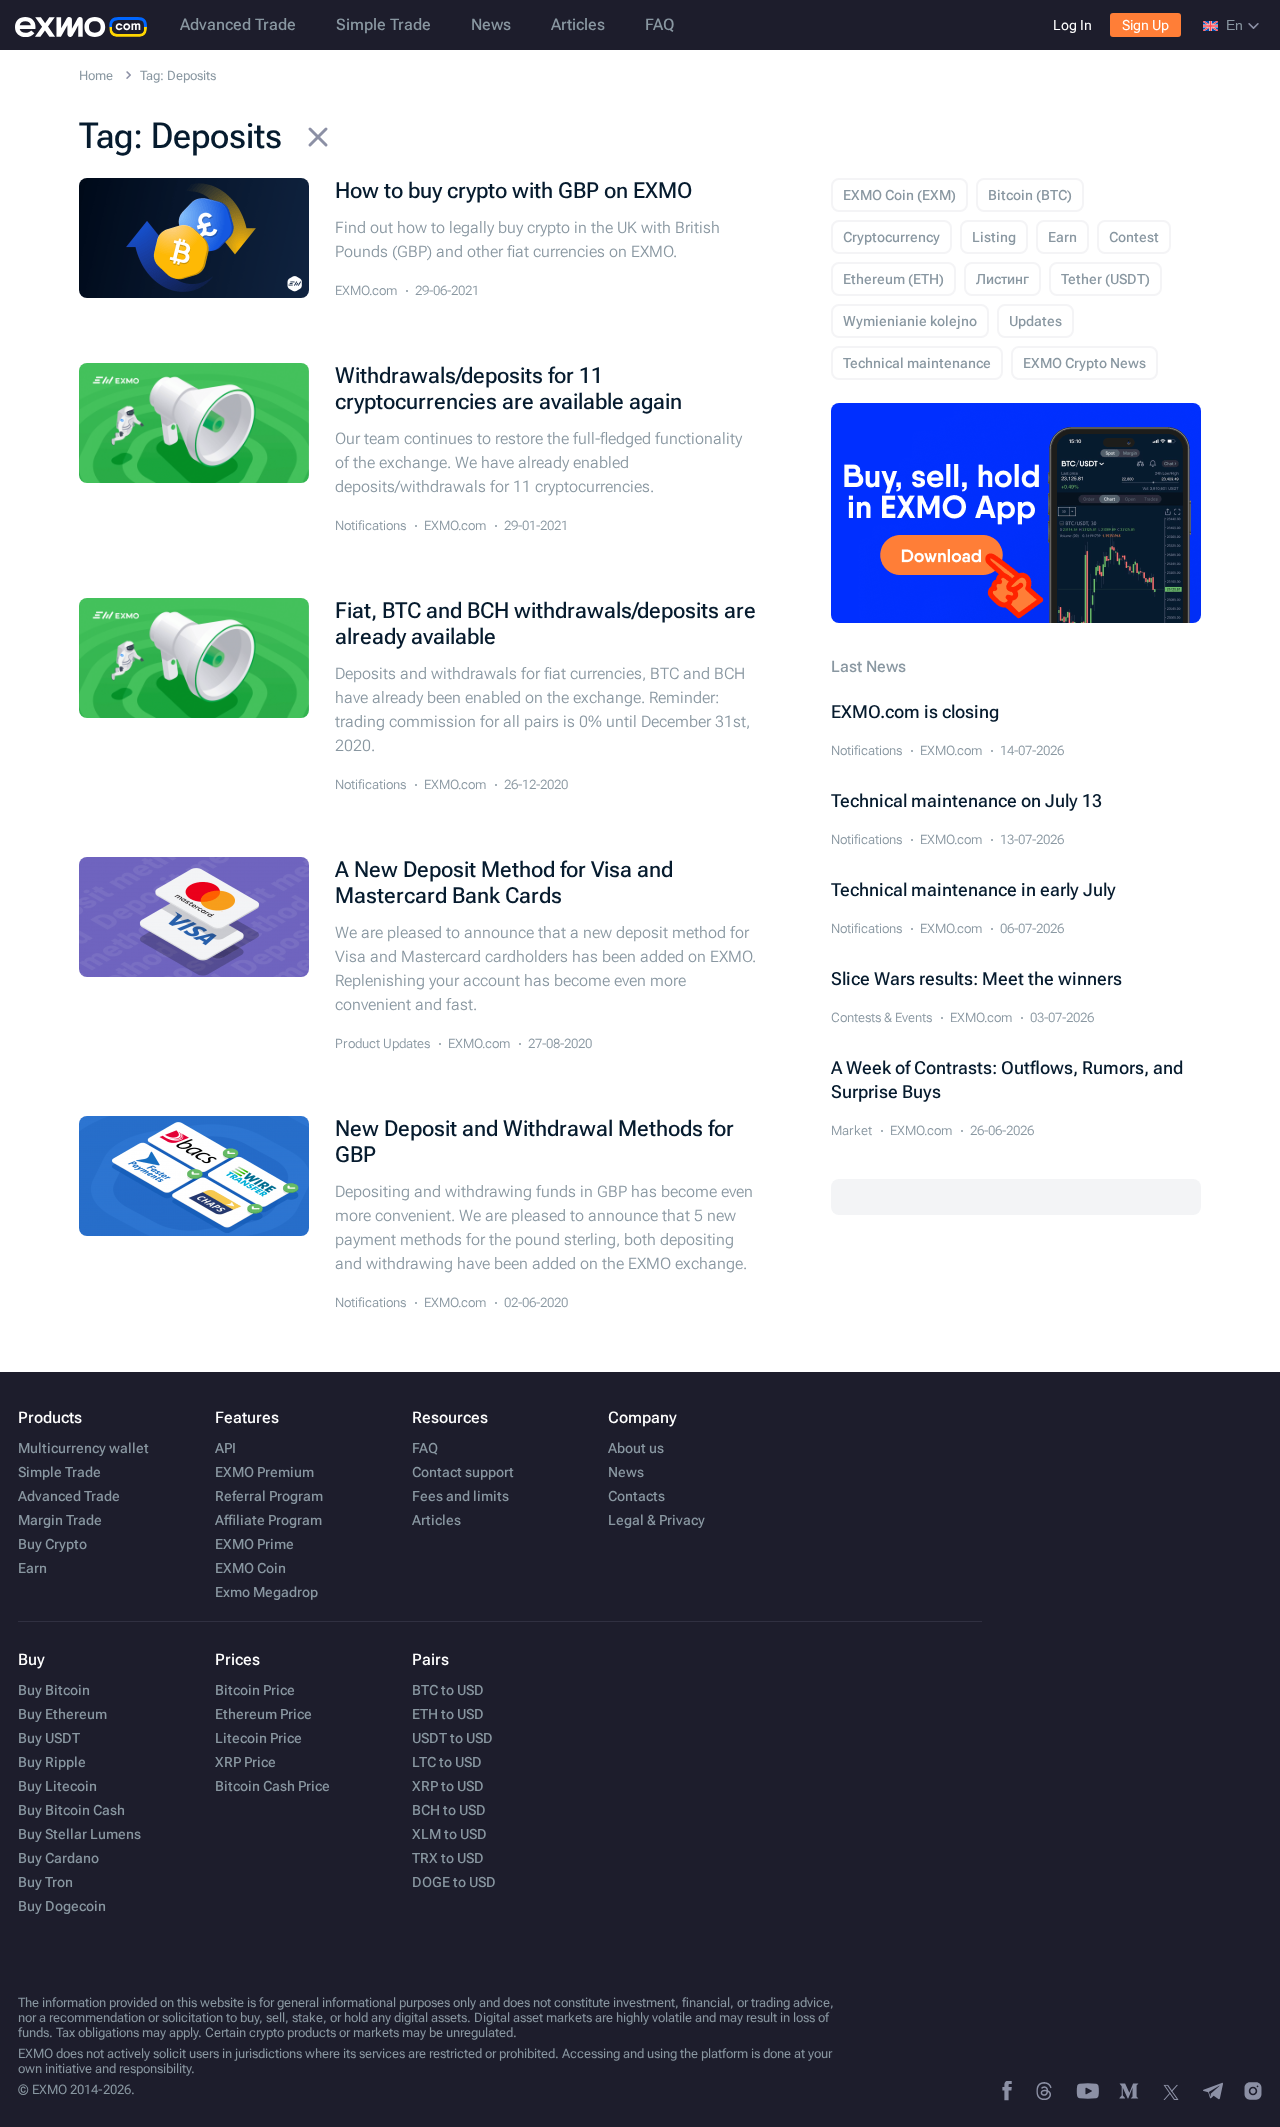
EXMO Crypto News (1084, 363)
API (225, 1448)
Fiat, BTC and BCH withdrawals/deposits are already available (545, 623)
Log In (1072, 25)
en (1234, 25)
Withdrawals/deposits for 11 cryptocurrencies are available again (508, 388)
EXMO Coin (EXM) (899, 195)
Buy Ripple (52, 1762)
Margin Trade (60, 1520)
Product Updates (382, 1043)
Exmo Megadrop (266, 1592)
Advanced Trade (238, 24)
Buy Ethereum (62, 1714)
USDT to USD (452, 1738)
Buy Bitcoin (54, 1690)
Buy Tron (45, 1882)
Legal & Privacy (656, 1520)
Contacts (636, 1496)
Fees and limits (460, 1496)
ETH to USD (448, 1714)
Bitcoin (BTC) (1030, 195)
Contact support (463, 1472)
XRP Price (245, 1762)
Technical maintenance (917, 363)
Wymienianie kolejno (910, 321)
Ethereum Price (263, 1714)
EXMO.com (366, 290)
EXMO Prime (254, 1544)
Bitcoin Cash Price (272, 1786)
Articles (578, 24)
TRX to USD (448, 1858)
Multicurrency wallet (83, 1448)
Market (851, 1130)
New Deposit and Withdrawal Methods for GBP (534, 1141)
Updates (1035, 321)
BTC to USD (448, 1690)
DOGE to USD (454, 1882)
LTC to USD (447, 1762)
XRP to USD (448, 1786)
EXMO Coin (250, 1568)
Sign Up (1145, 25)
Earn (1062, 237)
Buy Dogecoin (62, 1906)
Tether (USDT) (1105, 279)
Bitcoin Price (255, 1690)
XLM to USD (449, 1834)
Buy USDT (49, 1738)
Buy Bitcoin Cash (71, 1810)
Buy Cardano (58, 1858)
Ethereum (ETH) (893, 279)
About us (636, 1448)
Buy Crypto (52, 1544)
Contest (1134, 237)
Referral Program (269, 1496)
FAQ (659, 24)
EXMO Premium (264, 1472)
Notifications (370, 525)
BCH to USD (449, 1810)
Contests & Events (881, 1017)
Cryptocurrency (891, 237)
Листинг (1002, 279)
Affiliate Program (268, 1520)
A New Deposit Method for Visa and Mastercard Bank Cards (504, 882)
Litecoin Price (258, 1738)
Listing (994, 237)
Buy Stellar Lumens (79, 1834)
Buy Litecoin (57, 1786)
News (491, 24)
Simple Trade (383, 24)
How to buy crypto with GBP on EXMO (513, 190)
